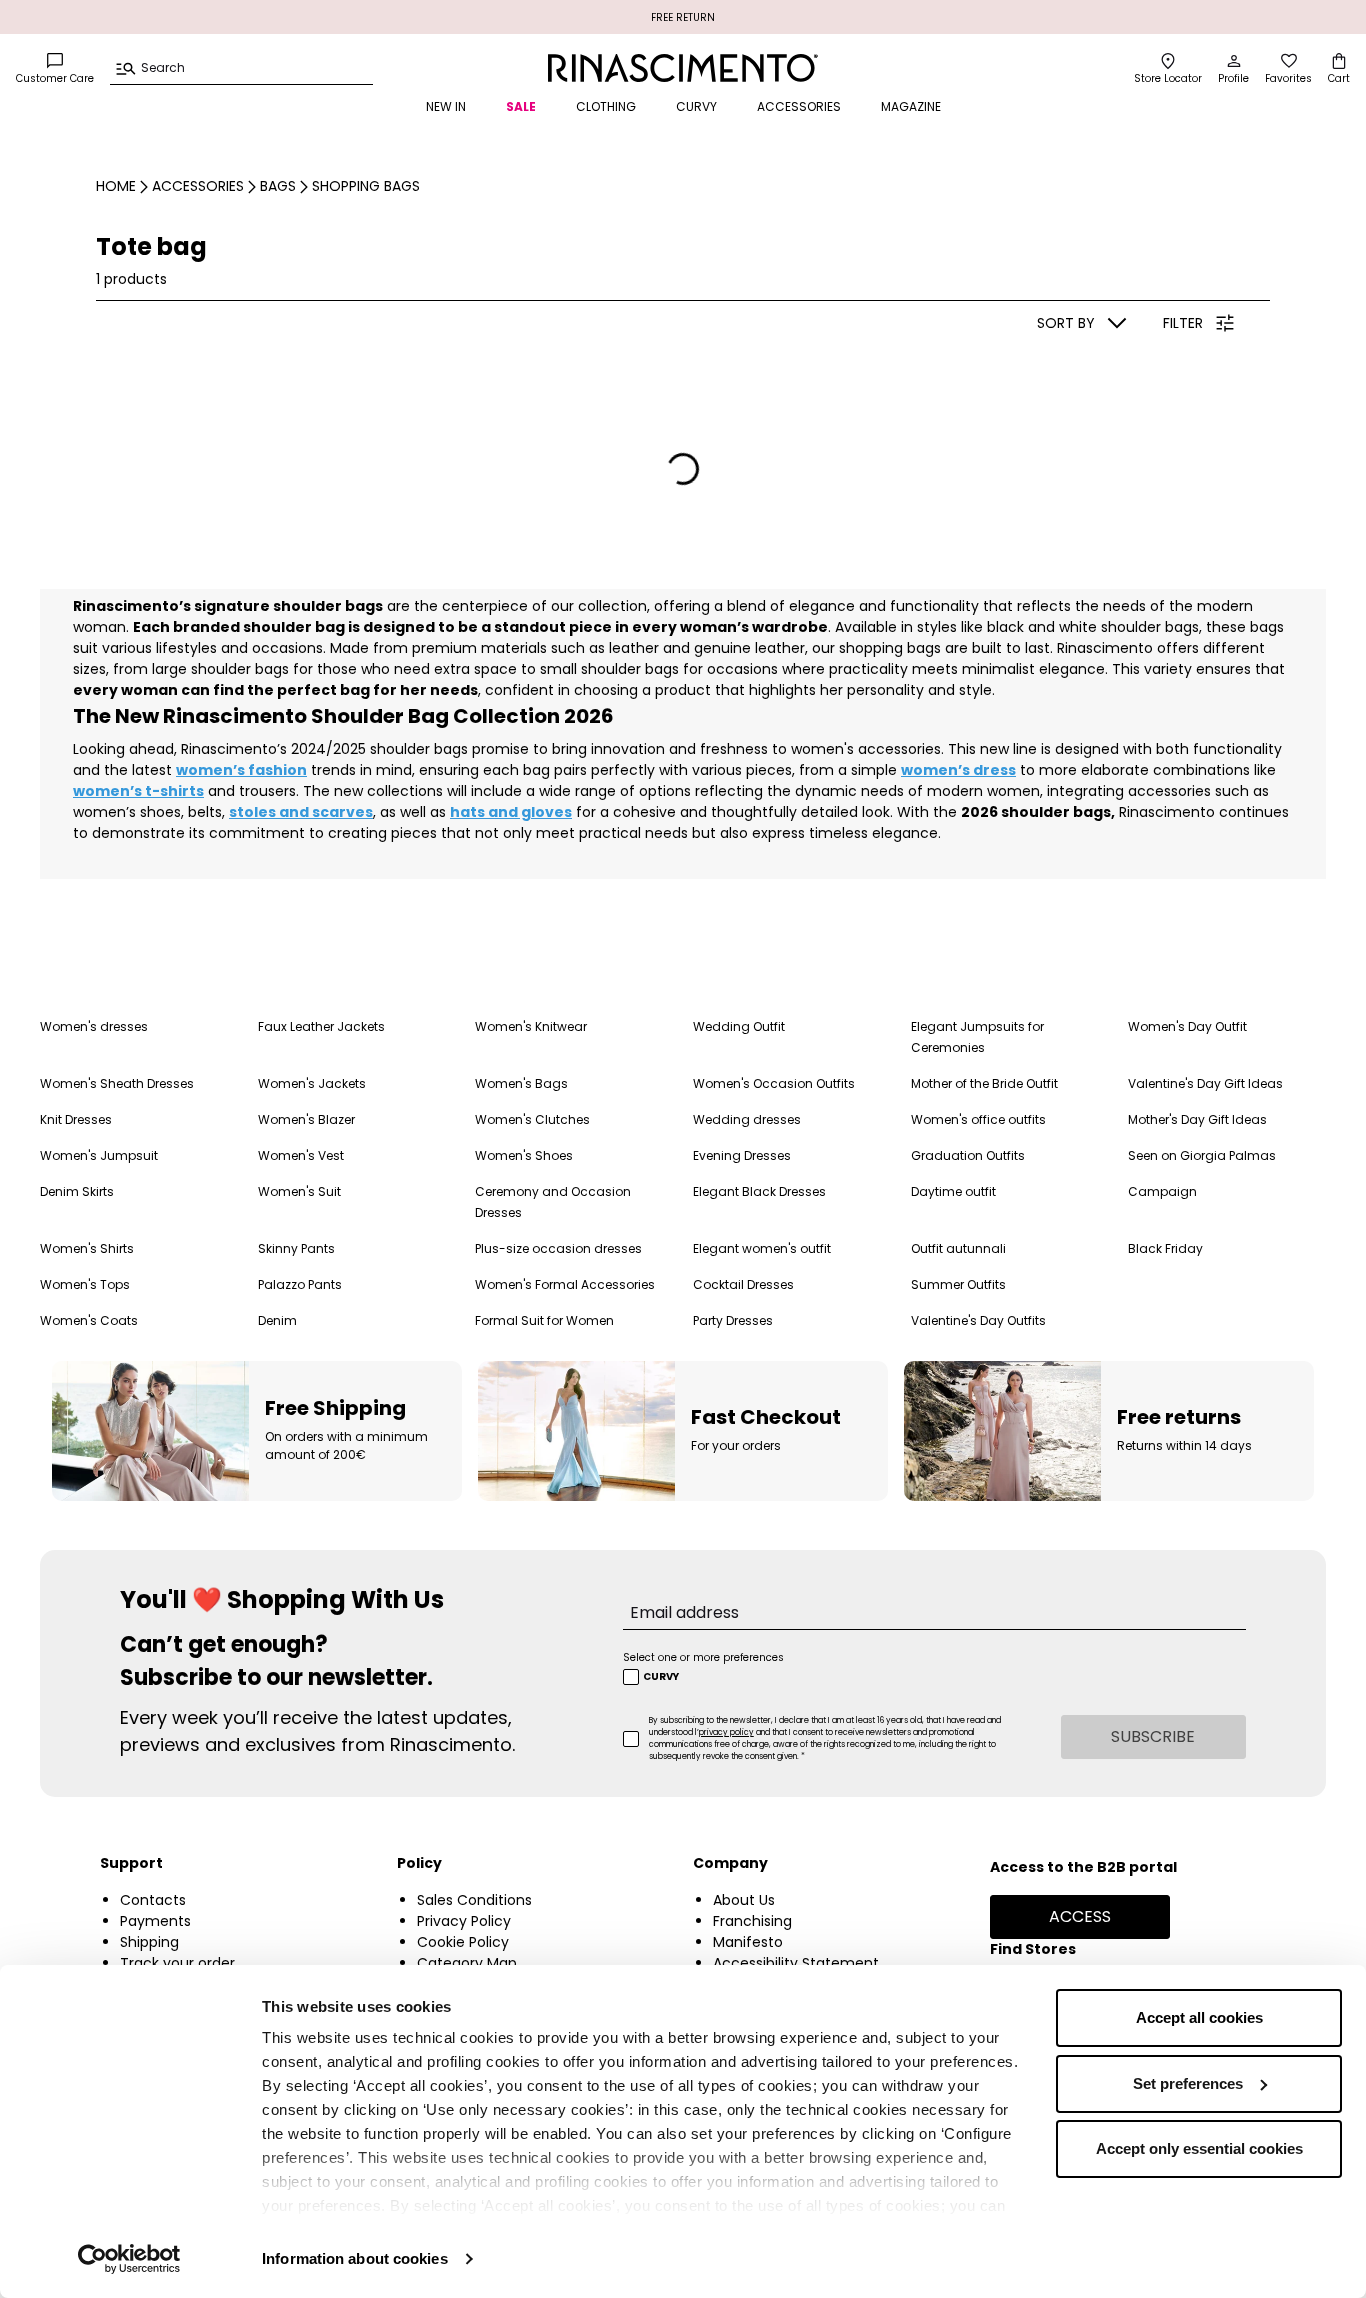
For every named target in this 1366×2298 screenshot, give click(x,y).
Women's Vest (301, 1155)
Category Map (467, 1963)
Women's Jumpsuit (99, 1155)
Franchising (752, 1921)
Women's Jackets (312, 1083)
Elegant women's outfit (762, 1248)
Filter (1183, 323)
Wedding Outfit (739, 1026)
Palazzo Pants (300, 1284)
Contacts (153, 1900)
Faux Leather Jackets (321, 1026)
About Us (744, 1900)
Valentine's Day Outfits (978, 1320)
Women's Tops (85, 1284)
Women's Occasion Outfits (774, 1083)
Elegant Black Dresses (759, 1191)
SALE (521, 106)
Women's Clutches (532, 1119)
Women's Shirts (87, 1248)
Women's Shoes (524, 1155)
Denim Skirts (77, 1191)
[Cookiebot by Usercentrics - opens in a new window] (129, 2259)
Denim (277, 1320)
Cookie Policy (463, 1942)
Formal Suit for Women (544, 1320)
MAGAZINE (911, 106)
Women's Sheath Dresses (117, 1083)
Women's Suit (299, 1191)
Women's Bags (521, 1083)
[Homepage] (683, 68)
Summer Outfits (958, 1284)
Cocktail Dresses (743, 1284)
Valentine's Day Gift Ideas (1205, 1083)
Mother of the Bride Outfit (984, 1083)
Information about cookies (355, 2258)
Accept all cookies (1199, 2017)
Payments (155, 1921)
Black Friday (1165, 1248)
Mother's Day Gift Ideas (1197, 1119)
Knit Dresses (76, 1119)
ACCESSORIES (799, 106)
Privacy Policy (464, 1921)
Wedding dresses (747, 1119)
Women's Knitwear (531, 1026)
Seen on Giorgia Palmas (1202, 1155)
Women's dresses (94, 1026)
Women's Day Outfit (1187, 1026)
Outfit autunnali (958, 1248)
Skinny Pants (296, 1248)
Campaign (1162, 1191)
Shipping (149, 1942)
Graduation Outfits (968, 1155)
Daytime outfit (953, 1191)
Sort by (1066, 323)
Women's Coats (89, 1320)
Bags (278, 186)
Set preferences (1188, 2083)
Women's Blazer (306, 1119)
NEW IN (446, 106)
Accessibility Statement (796, 1963)
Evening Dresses (742, 1155)
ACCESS (1080, 1916)
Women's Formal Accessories (565, 1284)
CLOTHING (606, 106)
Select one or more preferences (703, 1657)
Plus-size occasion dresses (558, 1248)
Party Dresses (733, 1320)
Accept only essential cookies (1199, 2148)
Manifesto (748, 1942)
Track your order (177, 1963)
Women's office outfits (978, 1119)
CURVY (696, 106)
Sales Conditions (474, 1900)
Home (116, 186)
